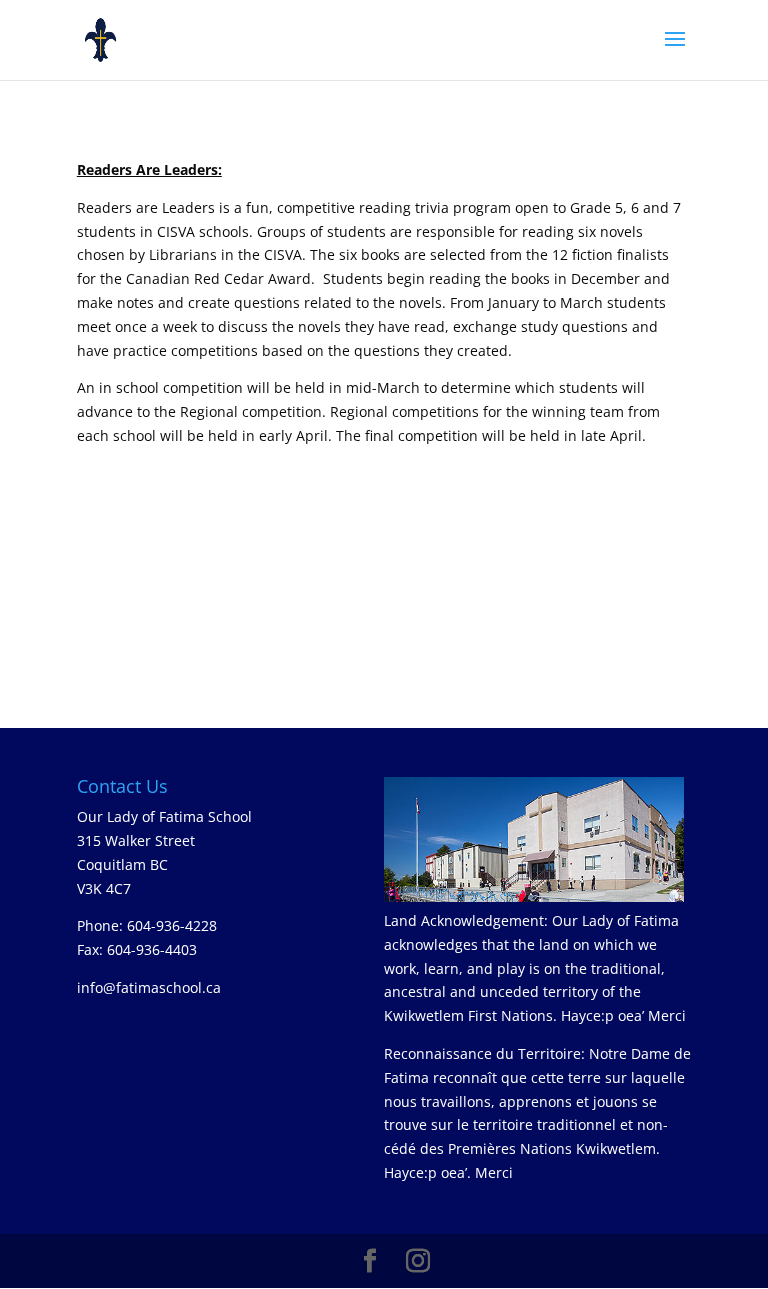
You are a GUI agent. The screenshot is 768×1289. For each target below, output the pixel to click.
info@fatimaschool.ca (149, 987)
